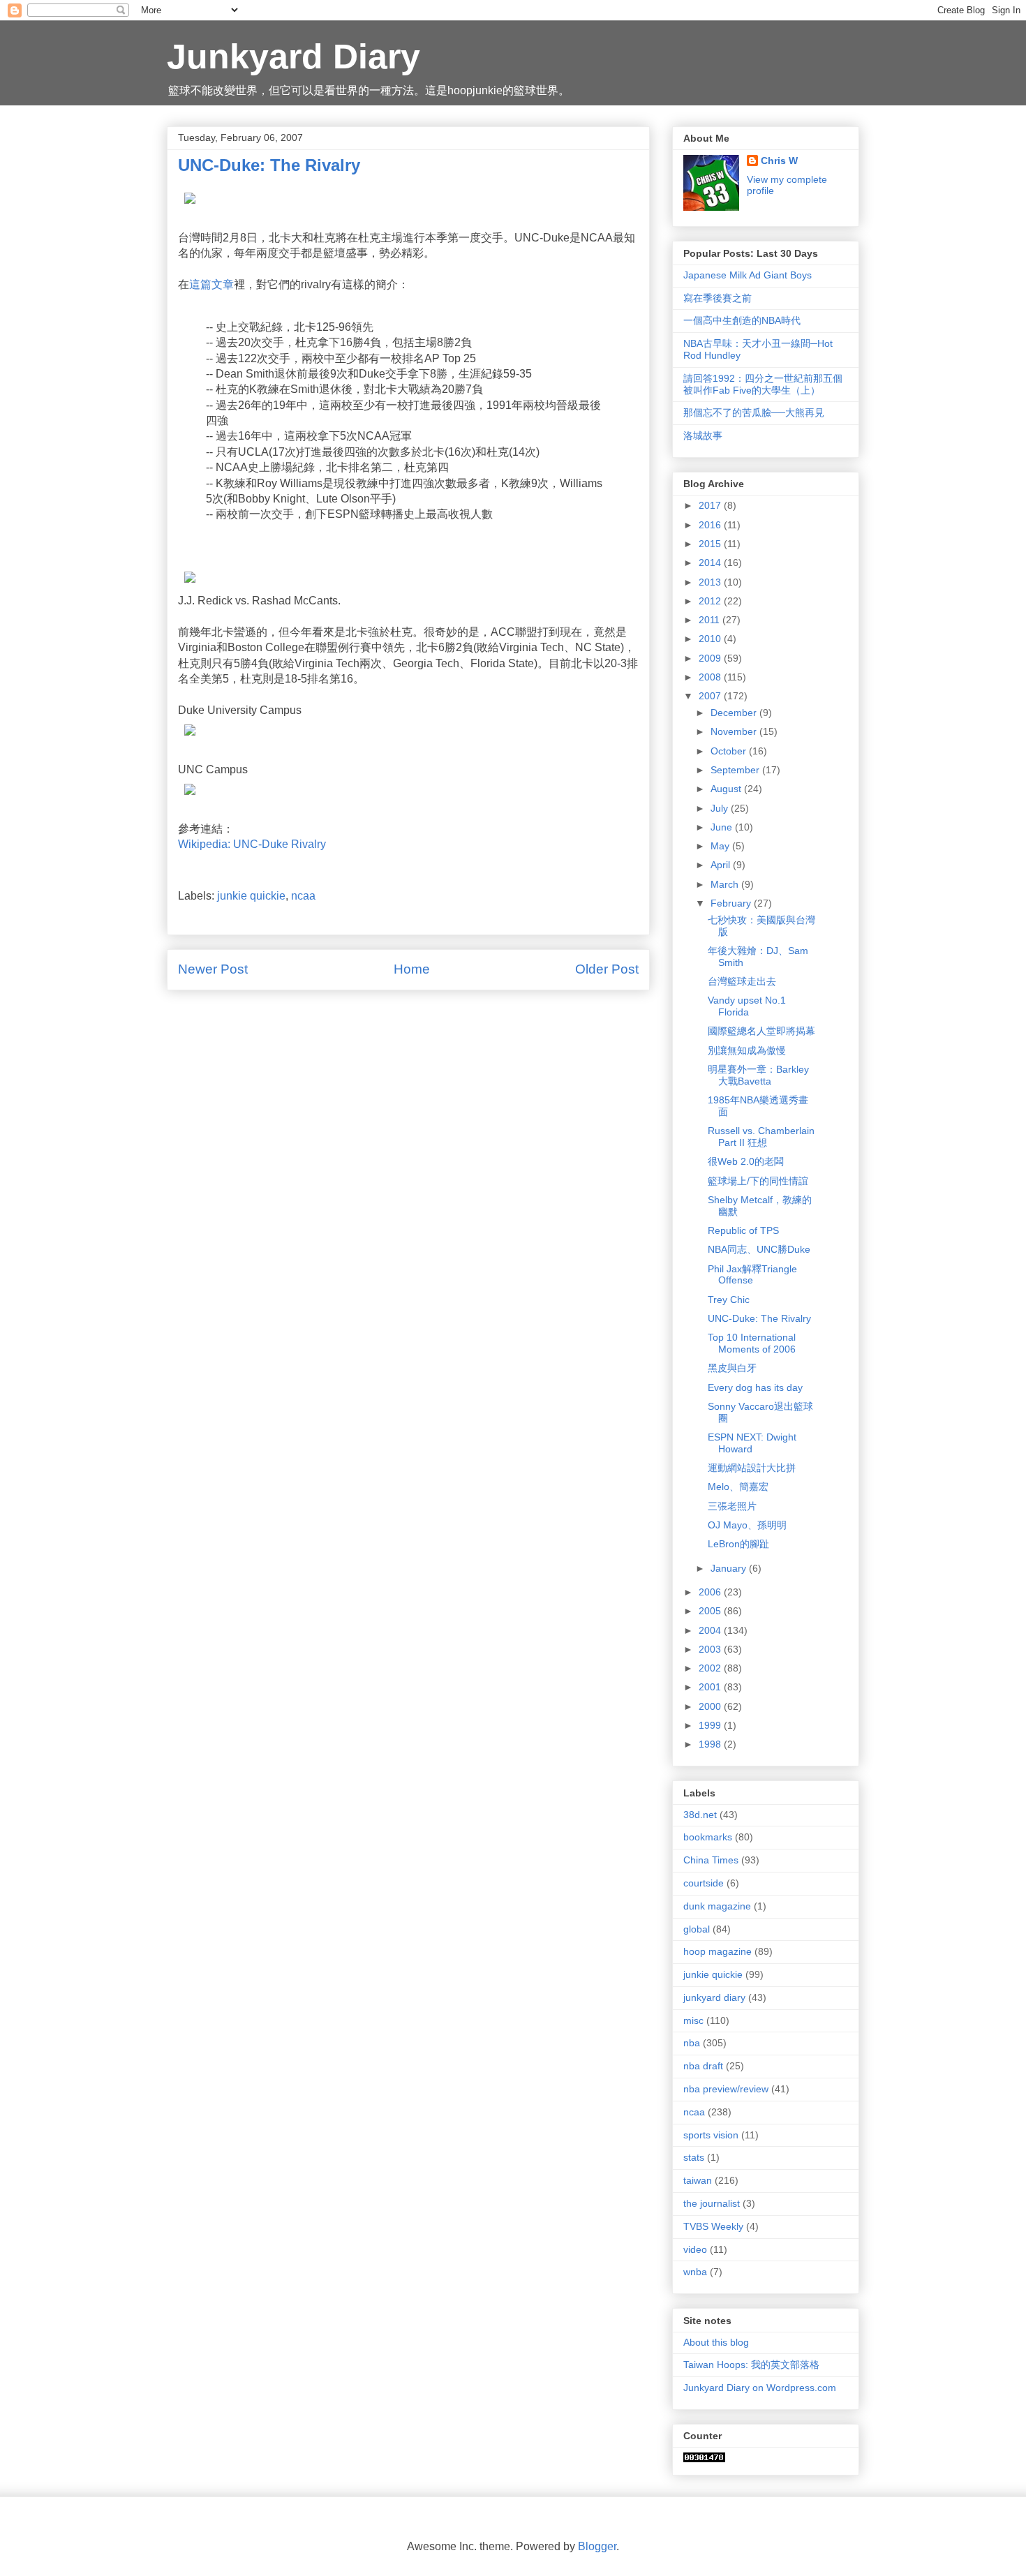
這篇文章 (211, 284)
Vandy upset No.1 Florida (747, 1006)
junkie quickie (251, 896)
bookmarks (708, 1837)
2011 (711, 620)
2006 (711, 1592)
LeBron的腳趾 (738, 1544)
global (697, 1929)
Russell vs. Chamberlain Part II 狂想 (761, 1137)
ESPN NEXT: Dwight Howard (752, 1443)
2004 (711, 1630)
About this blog (716, 2342)
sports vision (711, 2135)
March (726, 884)
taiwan (698, 2180)
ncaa (303, 896)
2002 (711, 1668)
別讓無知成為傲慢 (747, 1050)
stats (694, 2157)
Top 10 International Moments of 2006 (752, 1343)
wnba (695, 2272)
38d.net (700, 1815)
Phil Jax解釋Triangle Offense (752, 1275)
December (735, 713)
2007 (711, 696)
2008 (711, 677)
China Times (711, 1860)
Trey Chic (729, 1300)
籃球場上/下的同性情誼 (758, 1181)
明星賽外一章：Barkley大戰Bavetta (758, 1075)
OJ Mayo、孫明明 (747, 1525)
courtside (704, 1883)
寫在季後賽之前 (718, 298)
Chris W (779, 161)
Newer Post (213, 969)
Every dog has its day (755, 1387)
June (723, 827)
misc (693, 2020)
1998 (711, 1744)
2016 (711, 525)
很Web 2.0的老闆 (746, 1161)
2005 (711, 1611)
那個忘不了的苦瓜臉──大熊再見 (754, 412)
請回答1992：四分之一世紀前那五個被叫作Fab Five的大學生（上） (763, 384)
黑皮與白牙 (732, 1368)
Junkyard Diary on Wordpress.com (760, 2388)
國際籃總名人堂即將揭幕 (761, 1031)
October (730, 751)
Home (412, 969)
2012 (711, 601)
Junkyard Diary (293, 57)
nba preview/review (726, 2089)
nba (692, 2043)
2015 (711, 544)
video (695, 2249)
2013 (711, 582)
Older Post (607, 969)
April (722, 865)
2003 (711, 1649)
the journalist (712, 2203)
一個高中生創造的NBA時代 (742, 320)
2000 (711, 1706)
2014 (711, 563)
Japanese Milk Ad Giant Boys (748, 275)
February (732, 903)
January (730, 1568)
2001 (711, 1687)
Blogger (597, 2546)
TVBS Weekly (713, 2226)
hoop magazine (718, 1951)
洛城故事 (703, 435)
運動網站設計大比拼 (752, 1468)
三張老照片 (732, 1506)
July (721, 808)
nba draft (703, 2066)
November (735, 731)
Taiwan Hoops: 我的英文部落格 (751, 2365)
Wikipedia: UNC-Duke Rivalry (252, 844)
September (736, 770)
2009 (711, 658)
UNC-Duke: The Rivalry (759, 1318)
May (721, 846)
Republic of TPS (743, 1230)
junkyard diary (714, 1997)
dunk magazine (717, 1906)
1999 (711, 1725)
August (727, 789)
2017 (711, 505)
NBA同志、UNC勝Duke (759, 1249)
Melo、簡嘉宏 (738, 1487)
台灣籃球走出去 (742, 981)
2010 (711, 639)
